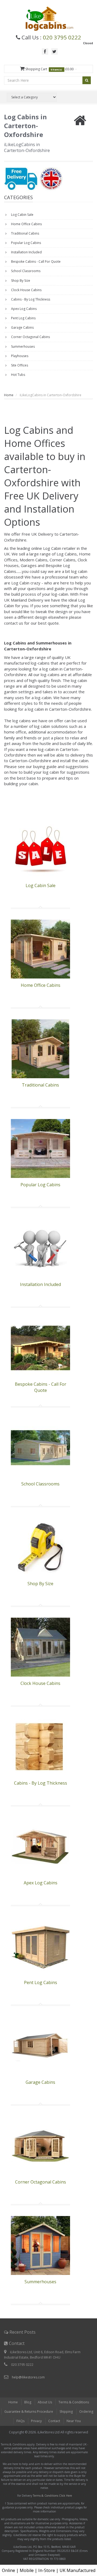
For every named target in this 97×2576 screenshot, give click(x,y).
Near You (74, 2421)
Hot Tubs (18, 375)
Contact (54, 2421)
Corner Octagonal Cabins (30, 337)
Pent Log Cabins (23, 318)
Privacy (36, 2421)
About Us (45, 2402)
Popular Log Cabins (26, 243)
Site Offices (19, 365)
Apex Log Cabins (23, 309)
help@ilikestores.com (28, 2377)
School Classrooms (25, 271)
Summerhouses (22, 346)
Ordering (86, 2412)
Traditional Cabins (25, 233)
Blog (28, 2402)
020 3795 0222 (62, 37)
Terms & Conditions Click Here (52, 2496)
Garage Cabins (22, 327)
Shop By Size (20, 281)
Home (9, 395)
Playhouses (19, 356)
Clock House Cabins (26, 290)
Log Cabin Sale (22, 215)
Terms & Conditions (74, 2402)
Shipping (66, 2412)
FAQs (20, 2421)
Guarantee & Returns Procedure (29, 2412)
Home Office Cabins (26, 224)
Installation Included (26, 252)
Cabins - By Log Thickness (30, 299)
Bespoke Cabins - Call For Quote (35, 262)
